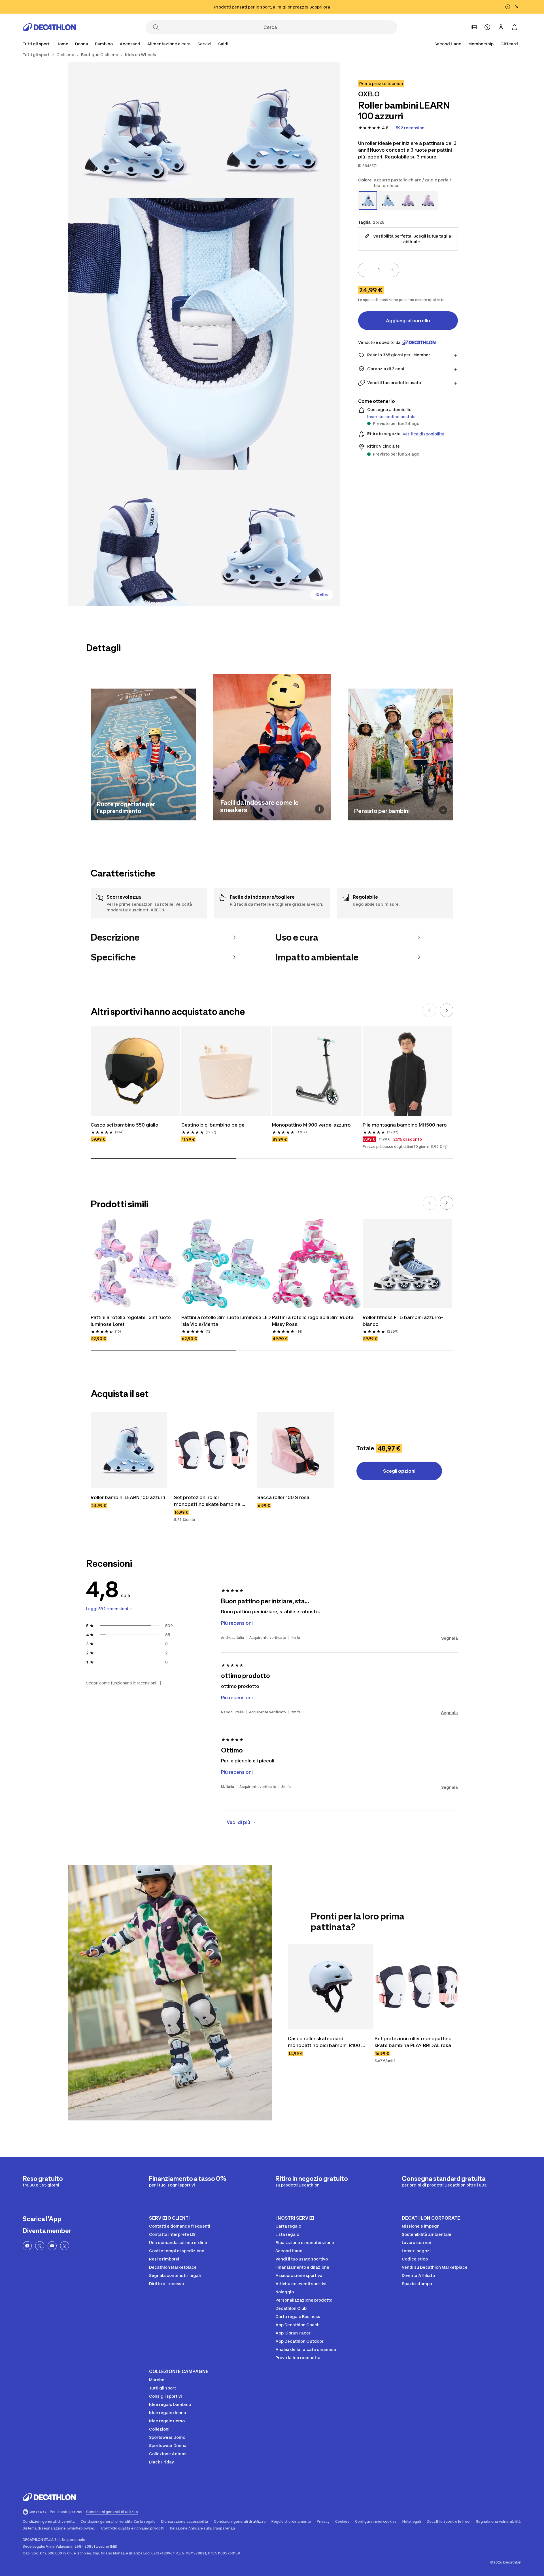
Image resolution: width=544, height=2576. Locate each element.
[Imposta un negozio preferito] (474, 27)
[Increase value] (392, 270)
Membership (481, 44)
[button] (445, 1147)
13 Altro (322, 595)
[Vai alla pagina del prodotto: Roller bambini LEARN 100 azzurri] (129, 1450)
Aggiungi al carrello (408, 321)
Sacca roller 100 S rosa (283, 1497)
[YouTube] (52, 2246)
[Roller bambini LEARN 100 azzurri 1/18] (272, 130)
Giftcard (509, 44)
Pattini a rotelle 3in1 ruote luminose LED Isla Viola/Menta (226, 1321)
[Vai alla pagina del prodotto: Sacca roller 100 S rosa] (296, 1450)
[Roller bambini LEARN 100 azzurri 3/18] (204, 334)
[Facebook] (27, 2246)
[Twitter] (40, 2246)
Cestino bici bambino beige (213, 1125)
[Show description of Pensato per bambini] (443, 810)
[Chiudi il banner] (517, 7)
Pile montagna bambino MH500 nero (405, 1125)
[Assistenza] (487, 27)
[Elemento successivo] (447, 1010)
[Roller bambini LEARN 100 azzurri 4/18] (136, 538)
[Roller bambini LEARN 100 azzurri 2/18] (136, 130)
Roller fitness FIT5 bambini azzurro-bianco (403, 1321)
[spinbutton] (379, 270)
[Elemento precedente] (430, 1010)
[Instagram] (65, 2246)
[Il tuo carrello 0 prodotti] (515, 27)
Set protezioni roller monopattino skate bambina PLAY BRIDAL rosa (208, 1501)
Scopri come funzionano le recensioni (121, 1683)
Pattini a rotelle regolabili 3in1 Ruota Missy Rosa (313, 1321)
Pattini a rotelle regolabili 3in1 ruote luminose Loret (131, 1321)
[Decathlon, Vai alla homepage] (49, 27)
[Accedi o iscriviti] (501, 27)
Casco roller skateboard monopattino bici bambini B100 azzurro (325, 2042)
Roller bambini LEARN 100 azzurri (128, 1497)
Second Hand (448, 44)
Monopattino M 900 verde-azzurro (311, 1125)
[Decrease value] (365, 270)
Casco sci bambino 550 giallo (125, 1125)
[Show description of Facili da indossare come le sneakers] (319, 809)
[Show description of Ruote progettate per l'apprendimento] (186, 810)
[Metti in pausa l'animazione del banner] (508, 7)
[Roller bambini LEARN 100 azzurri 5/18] (272, 538)
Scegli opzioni (399, 1471)
